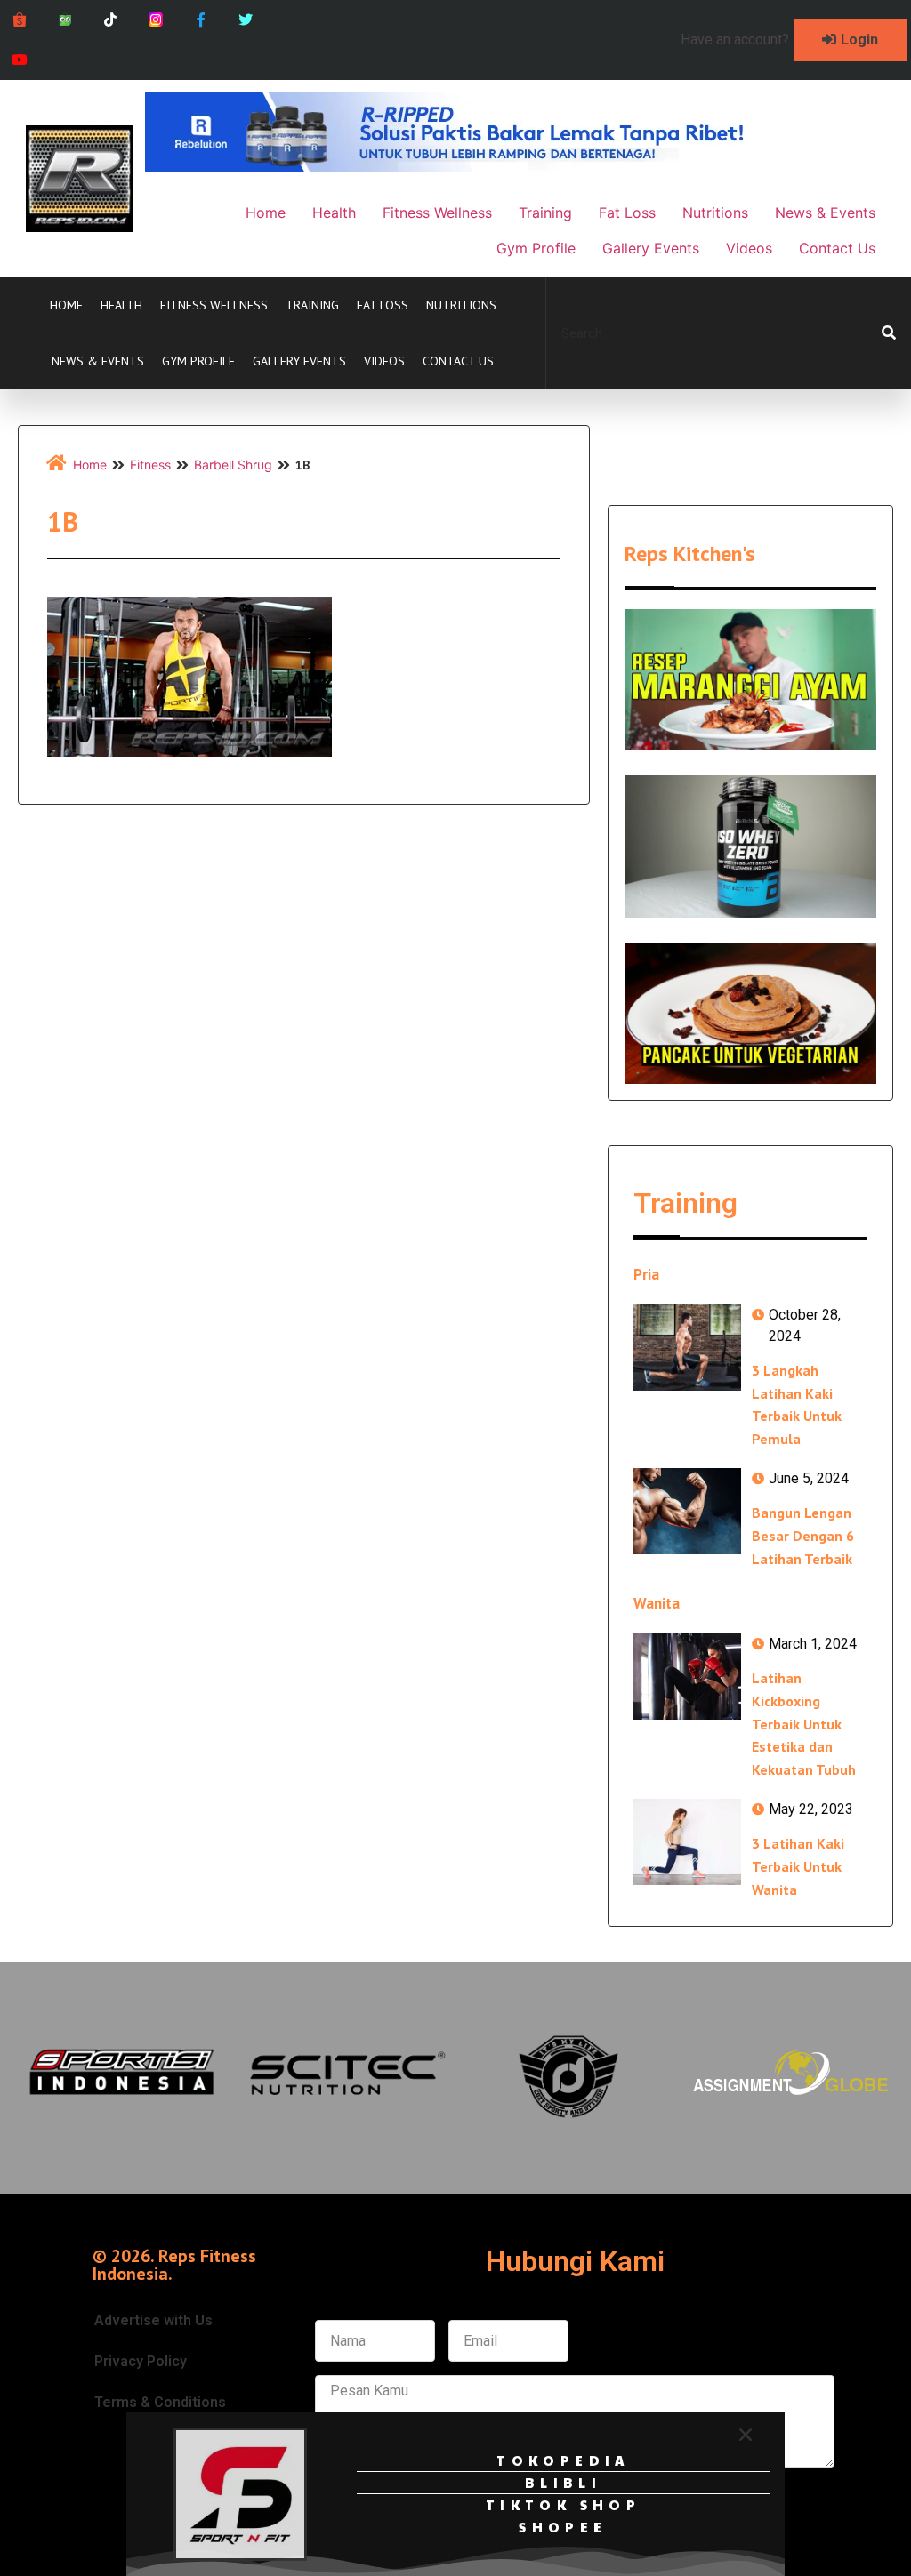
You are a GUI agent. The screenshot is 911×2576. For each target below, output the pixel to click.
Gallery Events (299, 361)
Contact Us (458, 361)
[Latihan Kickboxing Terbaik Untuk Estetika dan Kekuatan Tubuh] (687, 1677)
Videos (384, 361)
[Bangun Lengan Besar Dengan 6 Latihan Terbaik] (687, 1511)
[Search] (889, 333)
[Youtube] (20, 60)
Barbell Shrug (233, 465)
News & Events (98, 361)
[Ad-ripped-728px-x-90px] (469, 166)
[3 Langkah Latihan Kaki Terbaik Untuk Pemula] (687, 1348)
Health (121, 305)
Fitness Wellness (214, 305)
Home (66, 305)
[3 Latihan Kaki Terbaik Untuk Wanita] (687, 1842)
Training (312, 305)
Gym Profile (198, 361)
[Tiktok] (111, 20)
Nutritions (461, 305)
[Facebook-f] (201, 20)
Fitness (150, 465)
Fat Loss (383, 305)
